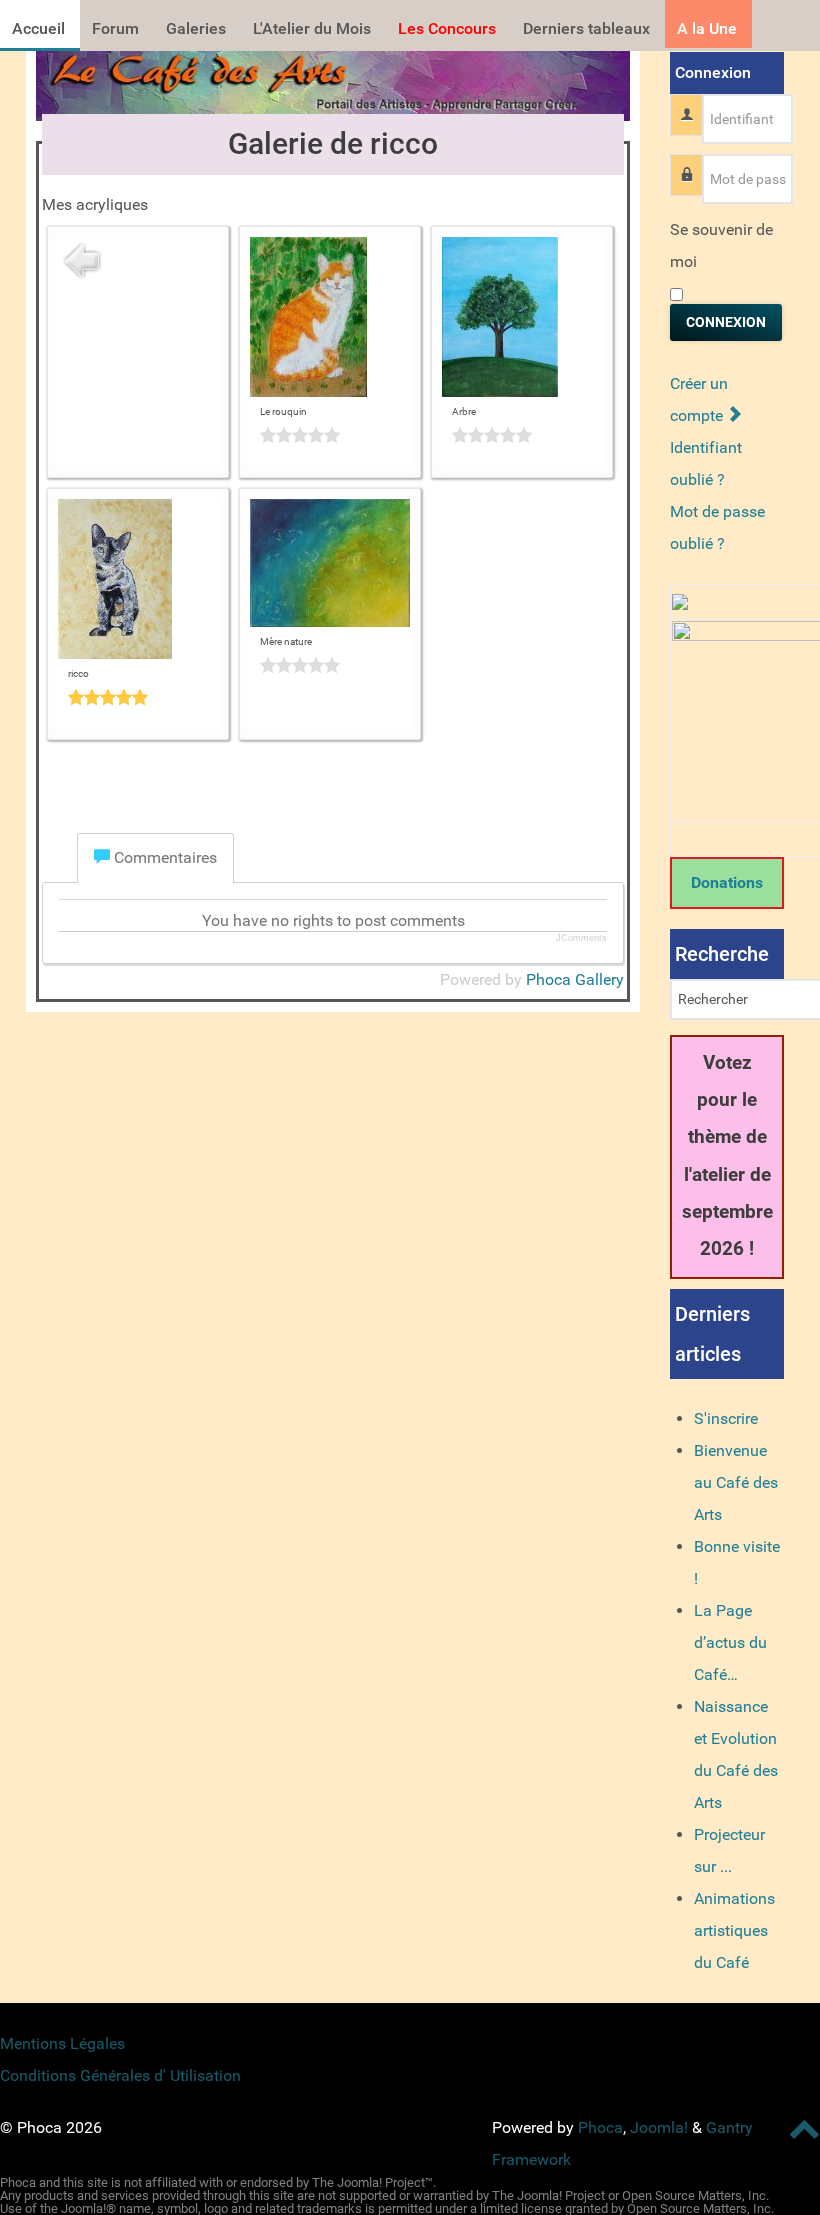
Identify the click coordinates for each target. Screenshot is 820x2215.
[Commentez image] (330, 435)
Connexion (726, 322)
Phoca (600, 2127)
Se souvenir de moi (721, 245)
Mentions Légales (62, 2043)
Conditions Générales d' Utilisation (120, 2075)
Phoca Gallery (575, 979)
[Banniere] (333, 80)
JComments (581, 938)
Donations (727, 882)
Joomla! (659, 2127)
